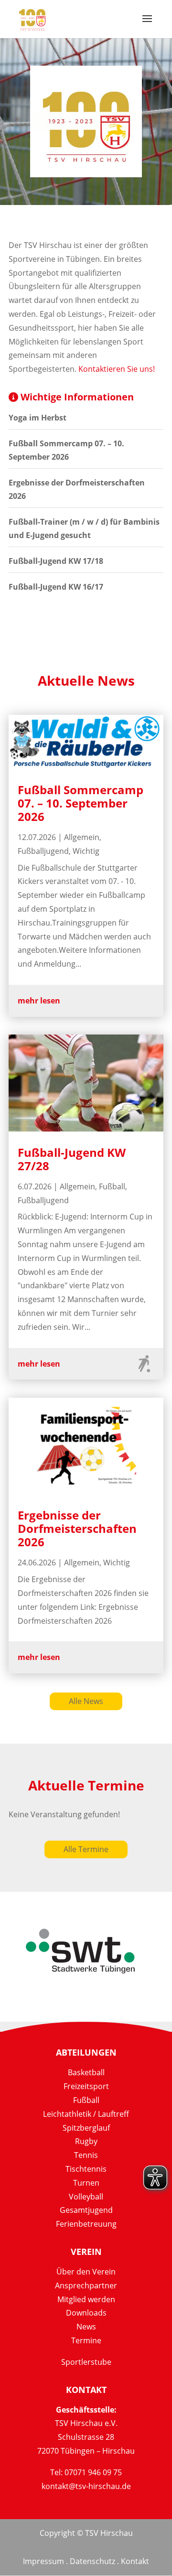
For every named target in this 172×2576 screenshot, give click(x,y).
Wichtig (86, 851)
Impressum (43, 2561)
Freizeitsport (86, 2086)
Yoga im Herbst (38, 418)
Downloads (86, 2313)
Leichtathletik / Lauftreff (86, 2114)
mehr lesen (39, 1001)
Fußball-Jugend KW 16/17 (56, 587)
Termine (86, 2340)
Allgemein (82, 837)
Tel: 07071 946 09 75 (86, 2472)
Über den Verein (86, 2272)
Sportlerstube (86, 2362)
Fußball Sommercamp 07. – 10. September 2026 (81, 803)
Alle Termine (86, 1849)
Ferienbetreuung (86, 2224)
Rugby (86, 2141)
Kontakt (135, 2561)
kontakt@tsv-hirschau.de (86, 2486)
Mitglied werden (86, 2299)
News (86, 2327)
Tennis (86, 2155)
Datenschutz (92, 2561)
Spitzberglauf (86, 2128)
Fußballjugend (43, 851)
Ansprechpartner (86, 2285)
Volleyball (86, 2197)
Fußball (112, 1186)
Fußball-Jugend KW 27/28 (72, 1159)
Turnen (86, 2183)
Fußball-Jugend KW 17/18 (56, 561)
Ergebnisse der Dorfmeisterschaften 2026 (77, 1528)
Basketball (86, 2072)
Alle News (86, 1701)
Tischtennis (86, 2169)
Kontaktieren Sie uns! (117, 369)
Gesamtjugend (86, 2210)
